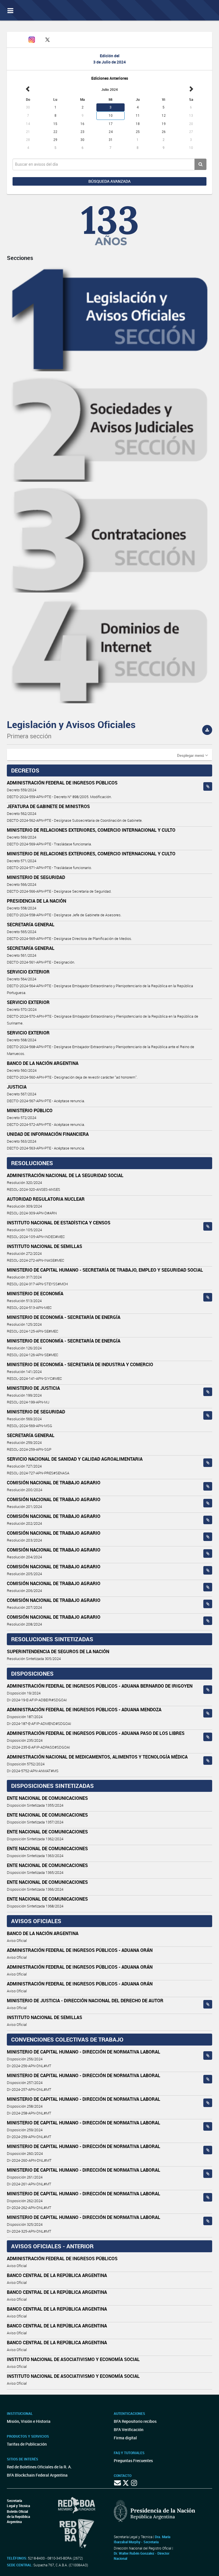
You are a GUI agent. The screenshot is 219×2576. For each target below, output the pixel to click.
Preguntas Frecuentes (133, 2461)
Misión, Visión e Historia (29, 2421)
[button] (192, 755)
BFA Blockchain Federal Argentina (37, 2475)
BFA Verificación (129, 2430)
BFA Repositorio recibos (135, 2421)
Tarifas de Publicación (27, 2444)
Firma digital (125, 2438)
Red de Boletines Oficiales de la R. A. (39, 2467)
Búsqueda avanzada (109, 181)
